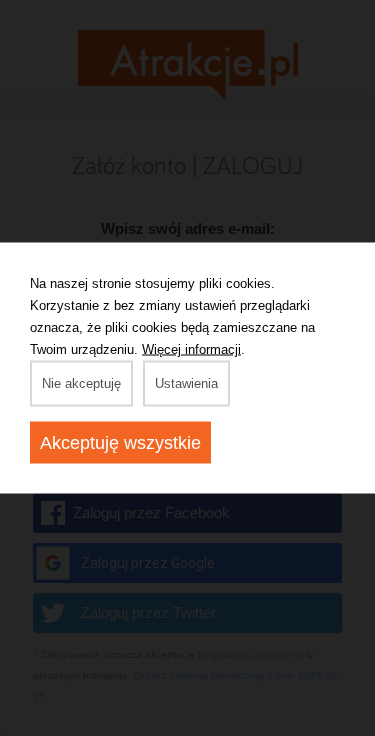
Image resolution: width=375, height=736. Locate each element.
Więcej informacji (191, 349)
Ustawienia (186, 383)
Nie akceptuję (81, 383)
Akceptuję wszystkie (120, 443)
